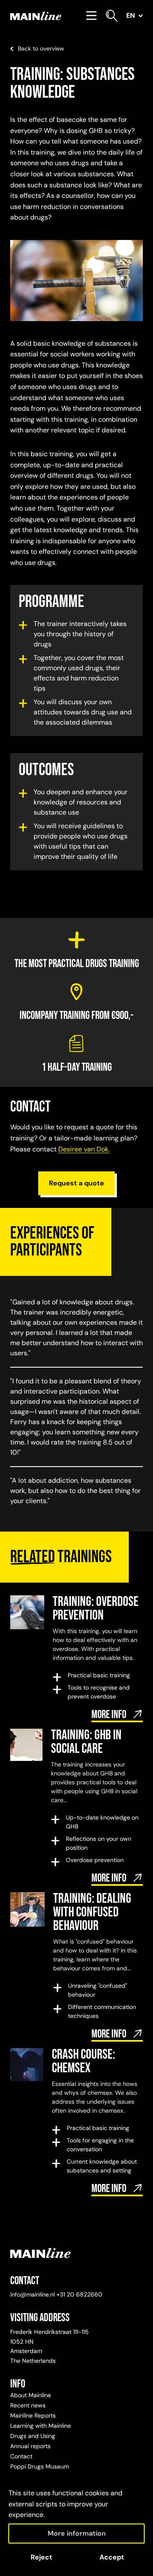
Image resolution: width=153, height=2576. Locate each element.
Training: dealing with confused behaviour (92, 1912)
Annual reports (30, 2446)
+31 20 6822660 (79, 2294)
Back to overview (41, 48)
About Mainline (31, 2395)
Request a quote (76, 1183)
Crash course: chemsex (84, 2061)
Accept (112, 2557)
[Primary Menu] (91, 16)
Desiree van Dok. (84, 1149)
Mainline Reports (33, 2415)
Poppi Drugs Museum (40, 2466)
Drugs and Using (33, 2436)
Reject (41, 2557)
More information (77, 2533)
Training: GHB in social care (86, 1742)
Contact (21, 2456)
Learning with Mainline (41, 2426)
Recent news (28, 2405)
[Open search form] (112, 16)
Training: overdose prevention (96, 1609)
